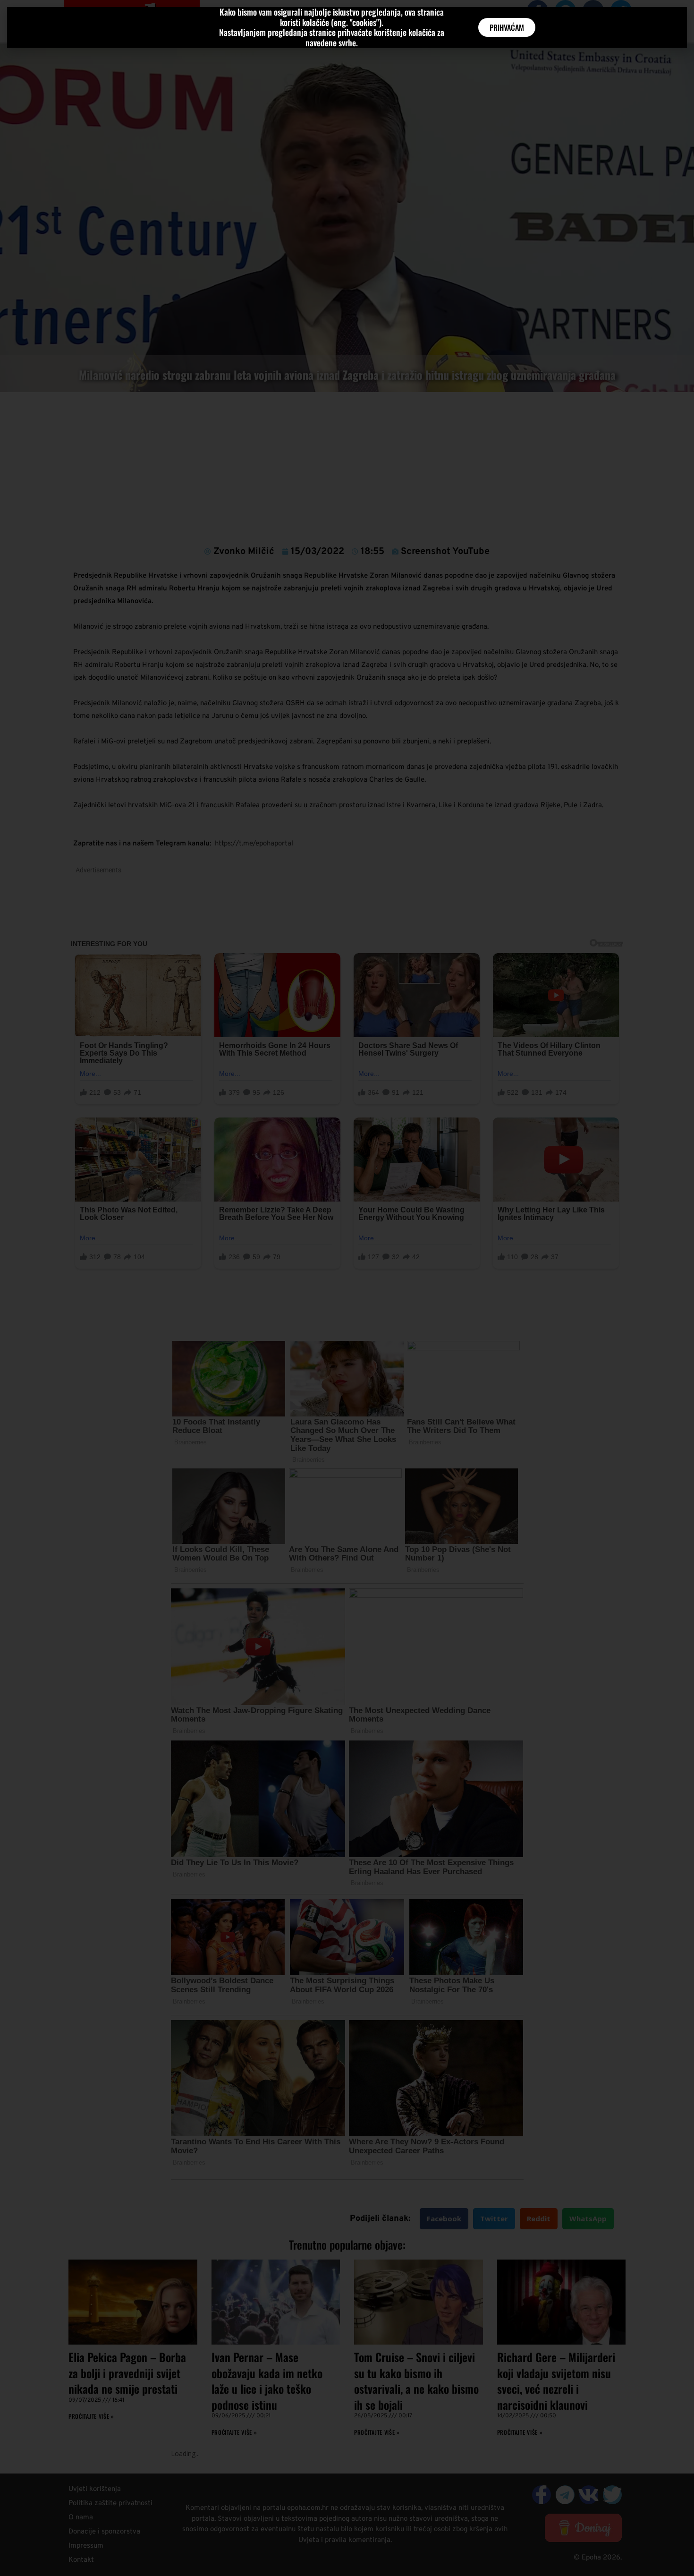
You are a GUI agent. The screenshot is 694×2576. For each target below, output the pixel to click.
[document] (347, 1288)
